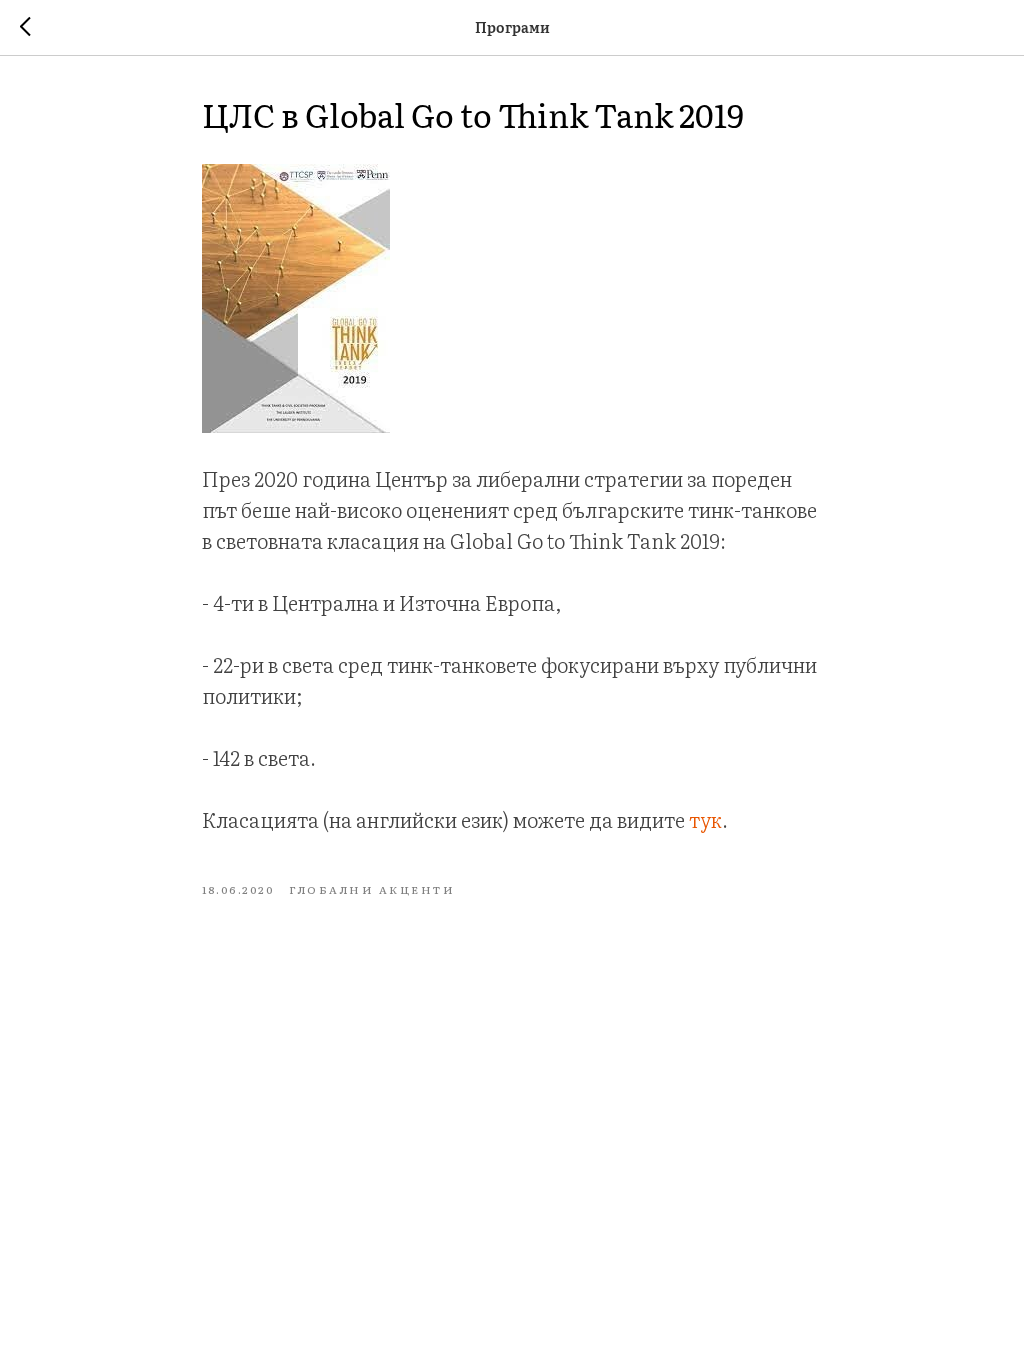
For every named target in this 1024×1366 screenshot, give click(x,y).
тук (705, 819)
